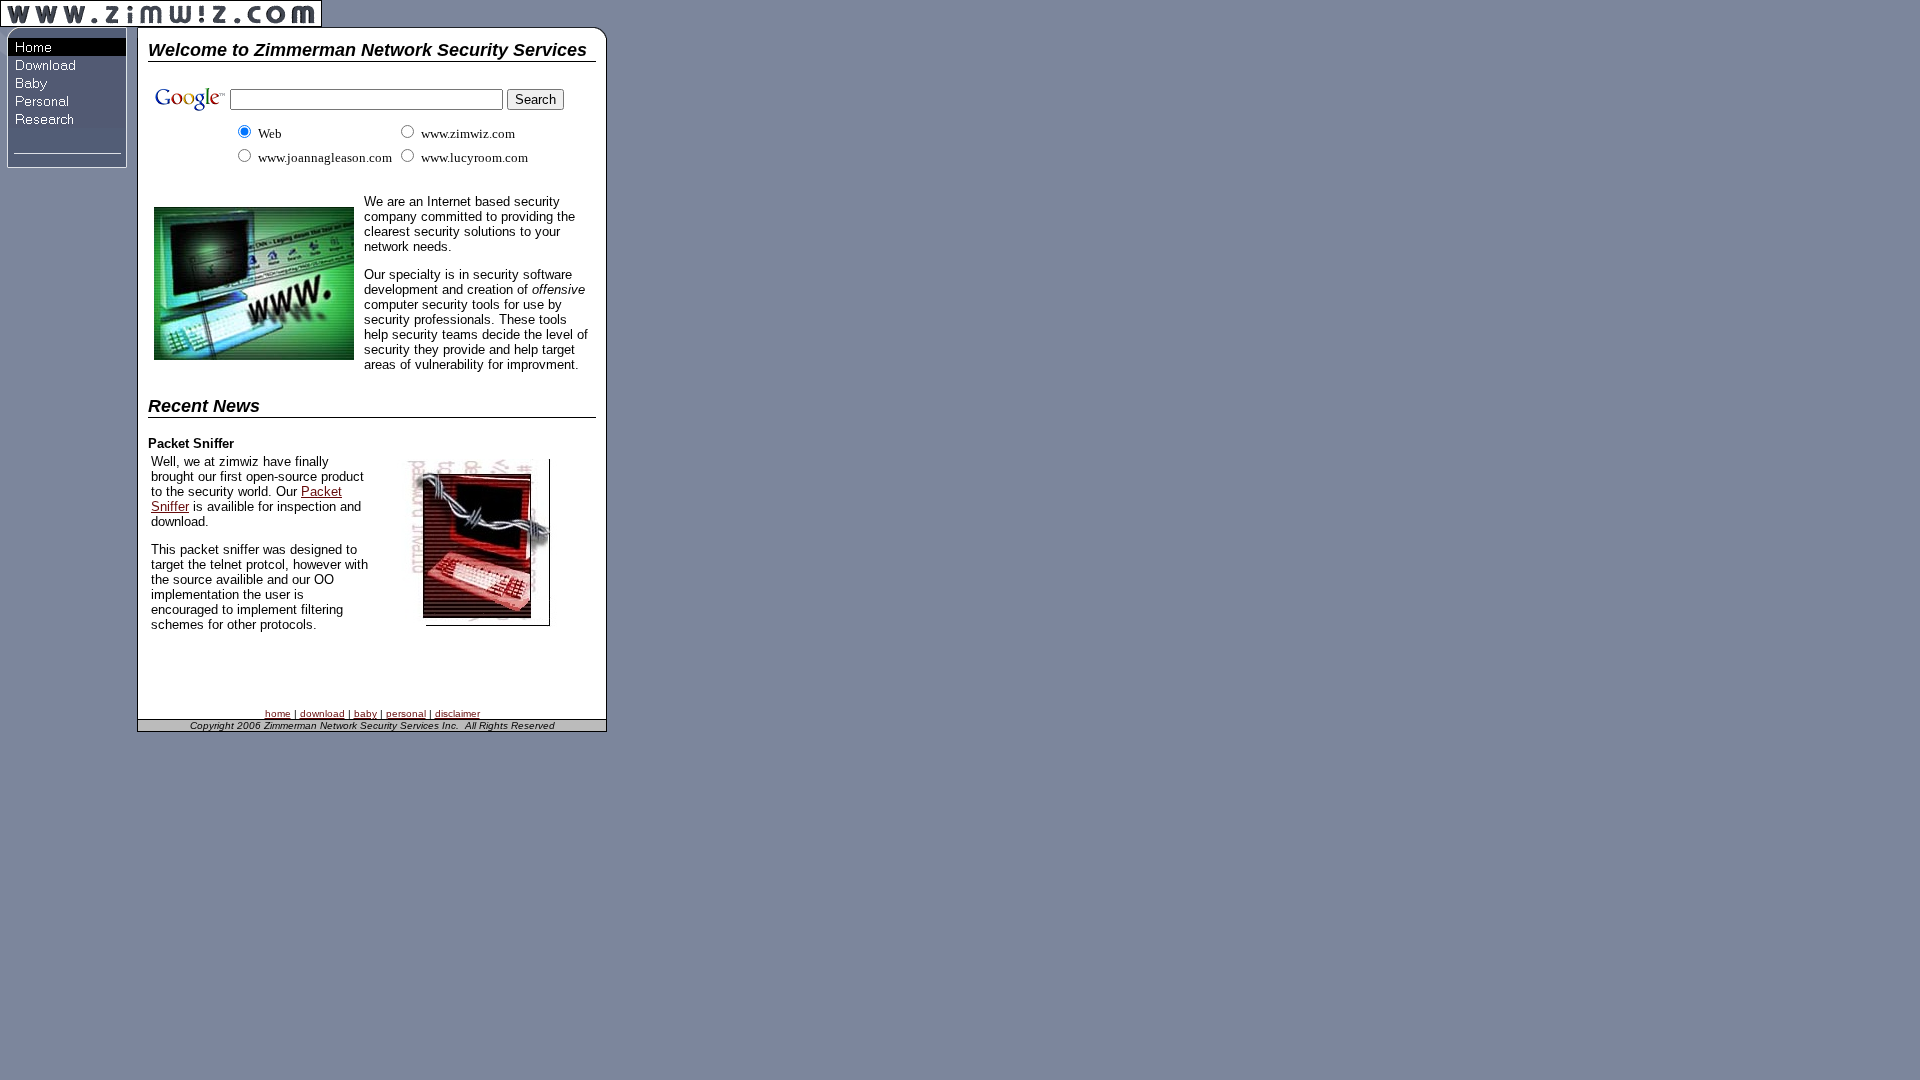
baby (365, 713)
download (322, 713)
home (278, 713)
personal (406, 713)
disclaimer (457, 713)
